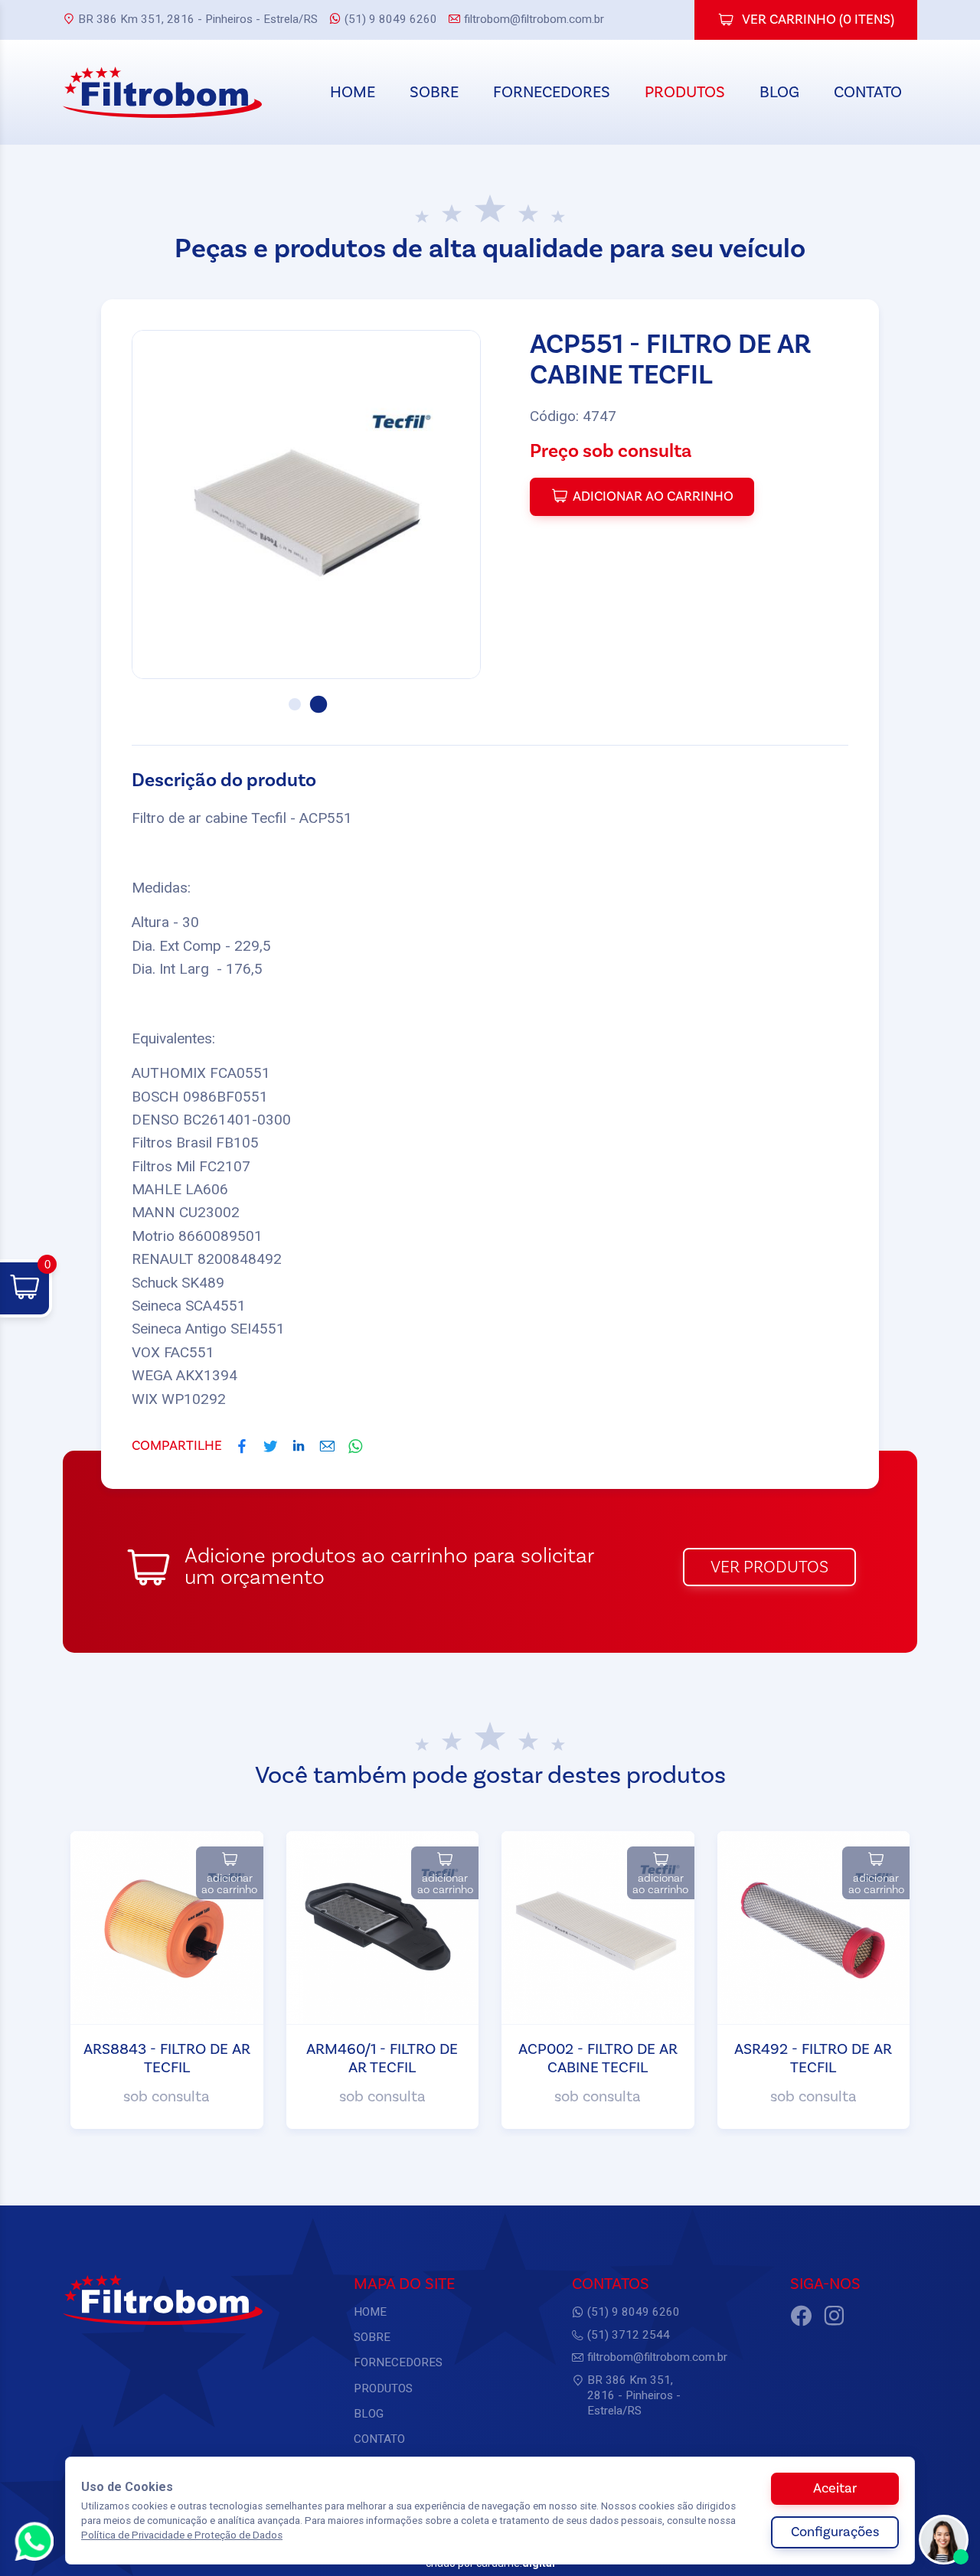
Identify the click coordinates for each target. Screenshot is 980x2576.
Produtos (685, 92)
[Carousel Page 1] (295, 704)
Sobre (434, 92)
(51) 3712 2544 (629, 2335)
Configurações (835, 2532)
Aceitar (835, 2488)
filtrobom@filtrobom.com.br (534, 19)
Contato (868, 92)
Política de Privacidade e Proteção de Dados (182, 2535)
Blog (779, 92)
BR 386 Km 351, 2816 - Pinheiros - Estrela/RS (198, 19)
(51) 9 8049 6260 (391, 19)
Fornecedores (552, 92)
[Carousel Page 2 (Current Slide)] (318, 704)
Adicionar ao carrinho (653, 496)
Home (353, 92)
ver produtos (769, 1567)
